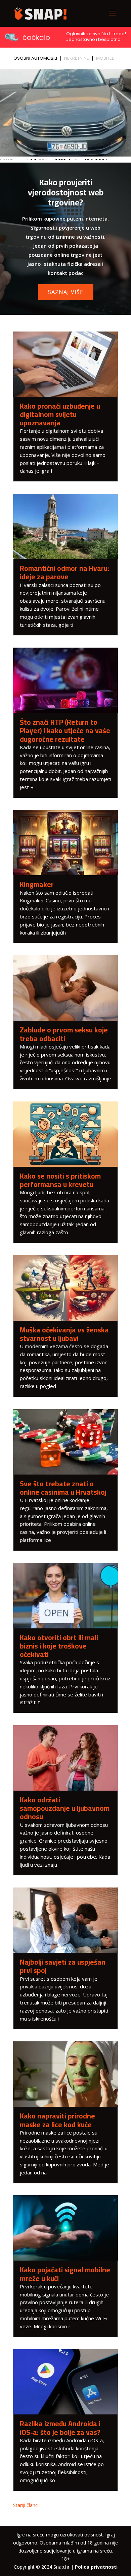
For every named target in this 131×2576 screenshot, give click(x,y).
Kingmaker (37, 884)
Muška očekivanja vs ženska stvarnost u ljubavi (64, 1334)
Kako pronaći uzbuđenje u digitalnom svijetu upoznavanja (60, 414)
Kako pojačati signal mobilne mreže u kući (65, 2274)
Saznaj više (66, 292)
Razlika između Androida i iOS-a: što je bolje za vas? (60, 2428)
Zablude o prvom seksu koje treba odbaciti (64, 1034)
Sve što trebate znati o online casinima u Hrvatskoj (63, 1488)
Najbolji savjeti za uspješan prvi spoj (63, 1966)
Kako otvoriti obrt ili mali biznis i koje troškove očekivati (59, 1646)
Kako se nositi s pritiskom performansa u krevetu (60, 1180)
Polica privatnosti (96, 2567)
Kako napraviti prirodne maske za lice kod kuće (57, 2120)
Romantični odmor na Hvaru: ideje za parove (64, 573)
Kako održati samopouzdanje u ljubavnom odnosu (65, 1808)
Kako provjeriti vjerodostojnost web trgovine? (66, 192)
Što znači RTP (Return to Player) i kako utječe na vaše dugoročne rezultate (65, 731)
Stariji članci (26, 2505)
